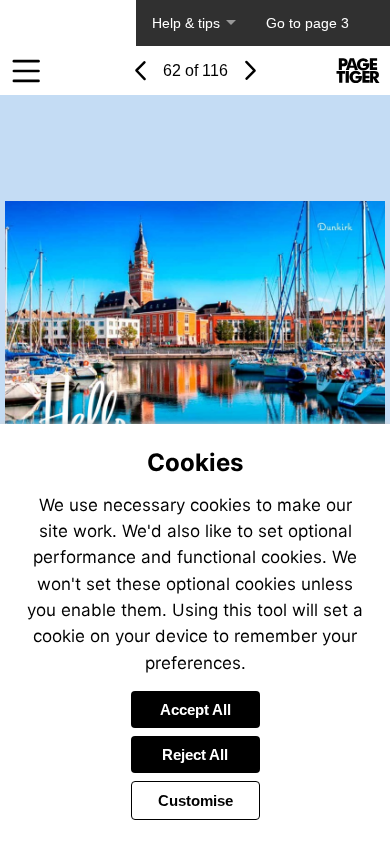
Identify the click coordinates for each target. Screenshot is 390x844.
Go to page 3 (307, 23)
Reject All (195, 754)
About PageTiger (68, 23)
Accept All (195, 709)
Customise (195, 800)
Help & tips (186, 23)
